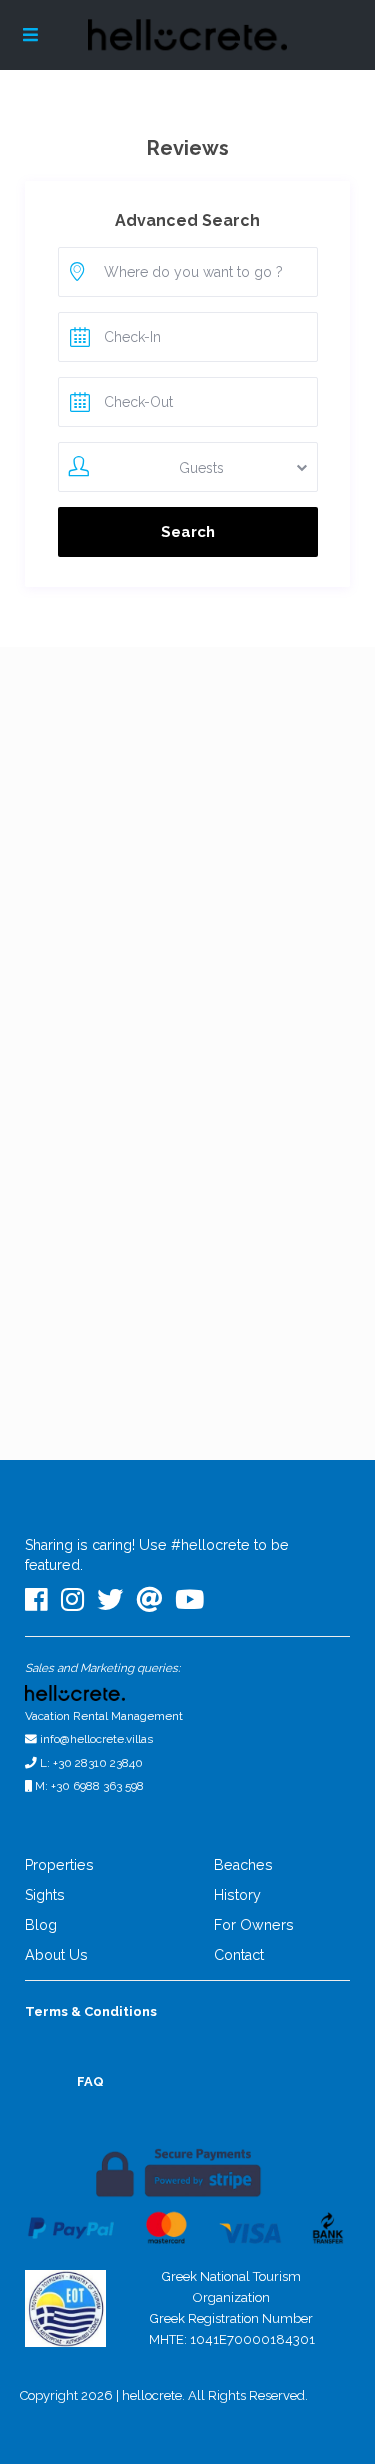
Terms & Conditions (91, 2011)
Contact (239, 1955)
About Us (56, 1955)
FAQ (90, 2081)
